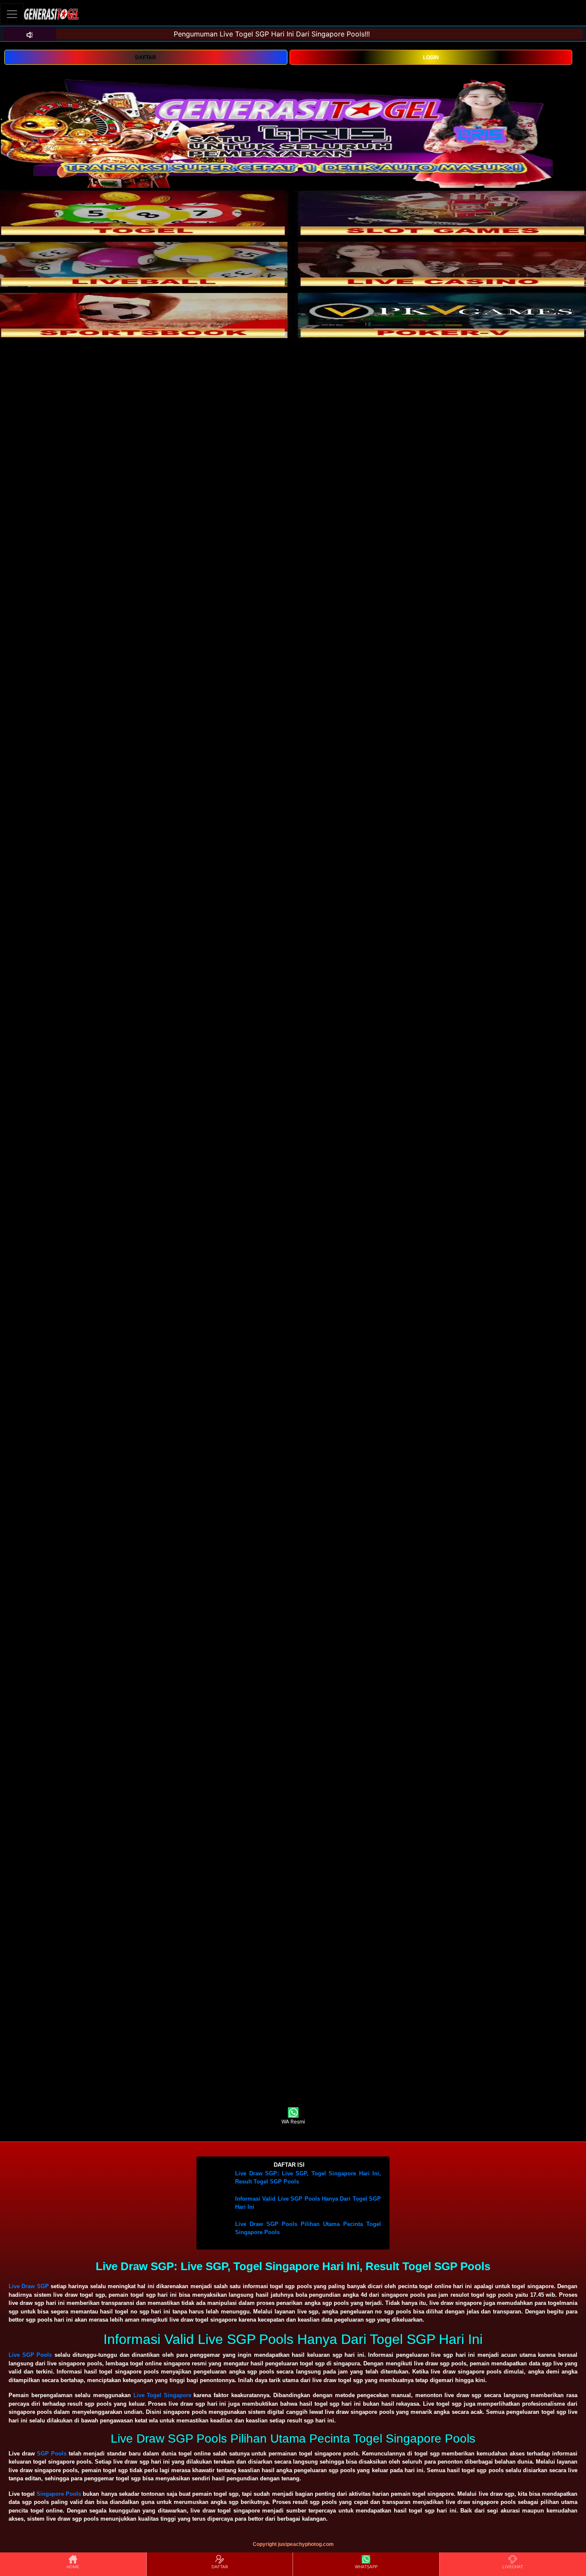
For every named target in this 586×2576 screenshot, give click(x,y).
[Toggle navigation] (12, 14)
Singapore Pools (59, 2494)
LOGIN (431, 57)
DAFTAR (146, 57)
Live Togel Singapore (162, 2395)
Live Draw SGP (29, 2286)
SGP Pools (52, 2454)
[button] (293, 2165)
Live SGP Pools (30, 2355)
